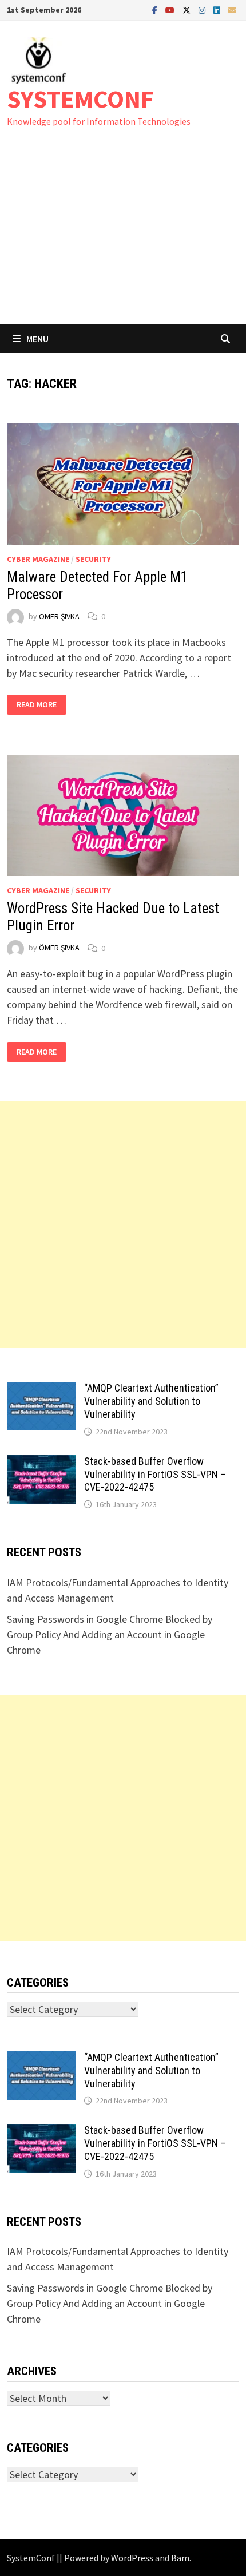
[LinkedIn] (218, 9)
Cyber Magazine (38, 559)
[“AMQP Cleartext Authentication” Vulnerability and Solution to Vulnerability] (41, 1390)
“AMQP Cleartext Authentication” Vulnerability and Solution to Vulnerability (151, 1401)
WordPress (132, 2558)
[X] (188, 9)
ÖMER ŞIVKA (59, 616)
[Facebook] (156, 9)
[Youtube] (171, 9)
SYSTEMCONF (80, 99)
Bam (180, 2558)
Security (93, 559)
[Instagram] (203, 9)
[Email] (232, 9)
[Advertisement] (123, 237)
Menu (37, 339)
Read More (37, 705)
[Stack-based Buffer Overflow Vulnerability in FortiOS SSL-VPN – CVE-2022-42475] (41, 1463)
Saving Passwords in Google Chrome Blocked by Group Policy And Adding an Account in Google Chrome (110, 1634)
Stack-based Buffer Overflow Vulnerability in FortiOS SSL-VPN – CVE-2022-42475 (155, 1474)
